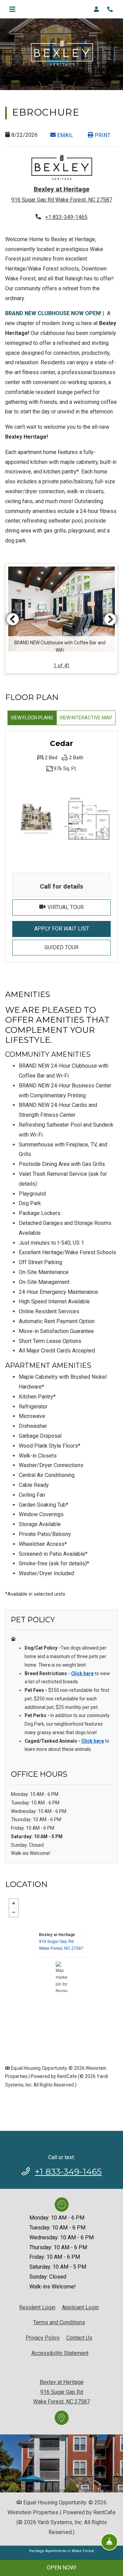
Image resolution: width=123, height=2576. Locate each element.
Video (78, 907)
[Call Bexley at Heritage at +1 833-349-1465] (111, 9)
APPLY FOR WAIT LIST (72, 928)
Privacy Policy (43, 2338)
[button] (98, 9)
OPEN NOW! (62, 2568)
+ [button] (14, 1903)
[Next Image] (110, 619)
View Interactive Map (86, 718)
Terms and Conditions (59, 2322)
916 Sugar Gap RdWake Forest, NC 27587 (61, 1944)
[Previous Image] (13, 619)
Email (68, 135)
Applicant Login (80, 2307)
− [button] (14, 1912)
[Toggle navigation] (12, 9)
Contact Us (79, 2338)
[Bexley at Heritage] (62, 1977)
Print (102, 135)
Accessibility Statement (60, 2353)
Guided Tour (76, 947)
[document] (61, 1977)
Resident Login (37, 2307)
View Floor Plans (32, 718)
